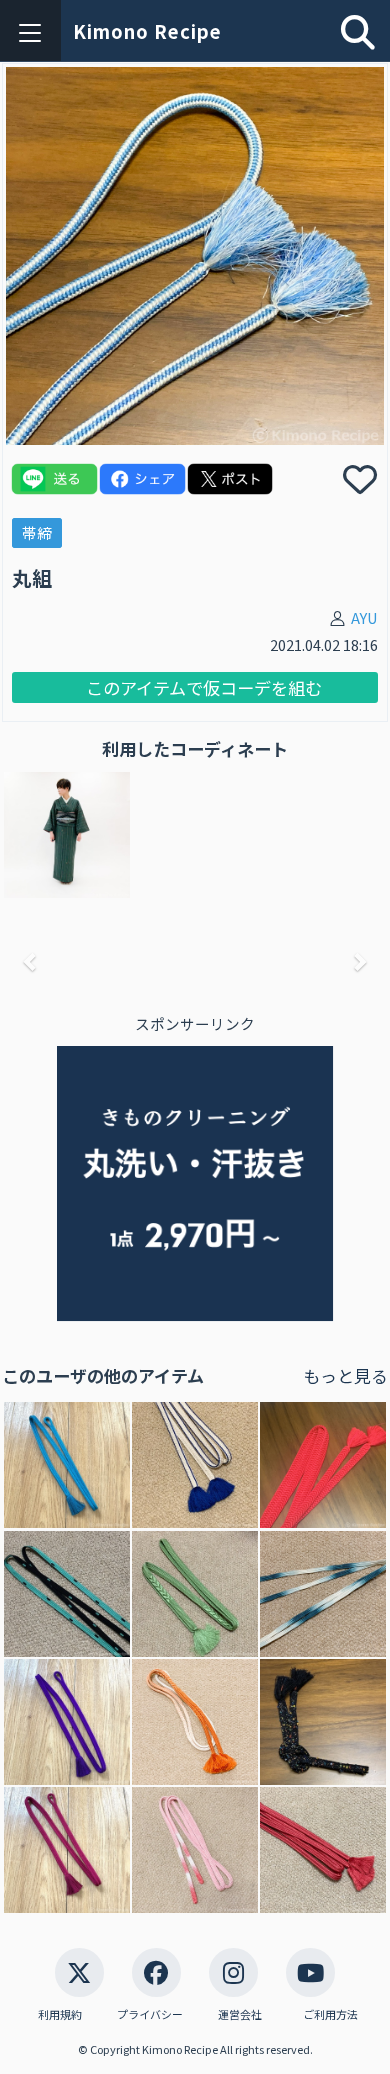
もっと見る (345, 1375)
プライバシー (150, 2014)
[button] (31, 961)
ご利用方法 (330, 2014)
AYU (364, 617)
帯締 (37, 532)
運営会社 (240, 2014)
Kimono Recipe (147, 31)
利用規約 (60, 2014)
